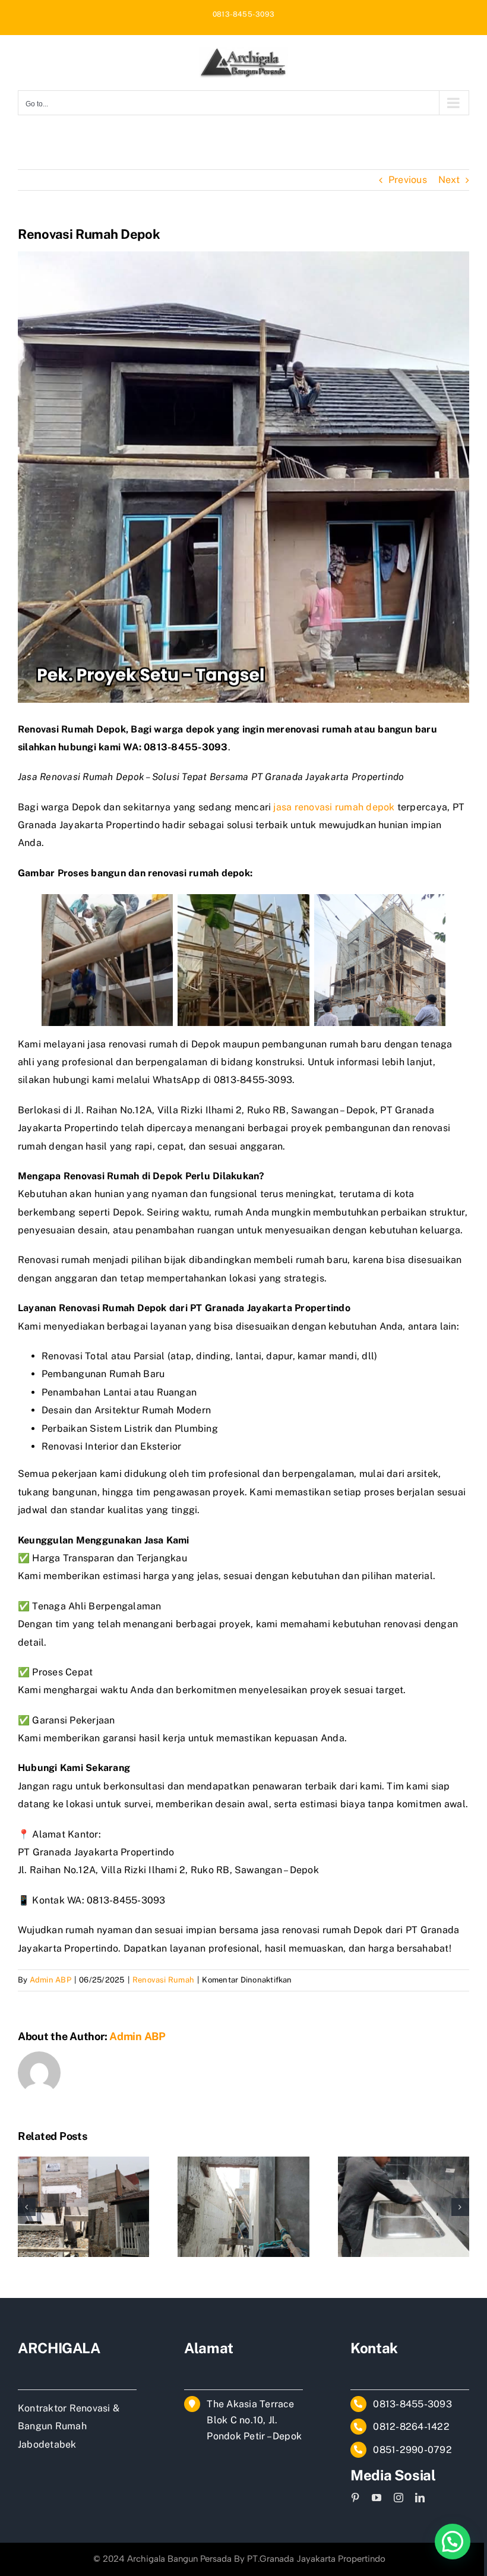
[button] (27, 2207)
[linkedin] (420, 2498)
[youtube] (377, 2498)
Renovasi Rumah (163, 1980)
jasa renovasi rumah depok (334, 807)
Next (449, 180)
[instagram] (399, 2498)
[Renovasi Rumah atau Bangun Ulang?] (83, 2162)
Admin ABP (50, 1980)
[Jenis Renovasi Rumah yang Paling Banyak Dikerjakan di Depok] (404, 2162)
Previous (408, 180)
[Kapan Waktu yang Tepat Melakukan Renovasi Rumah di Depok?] (243, 2162)
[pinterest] (355, 2498)
